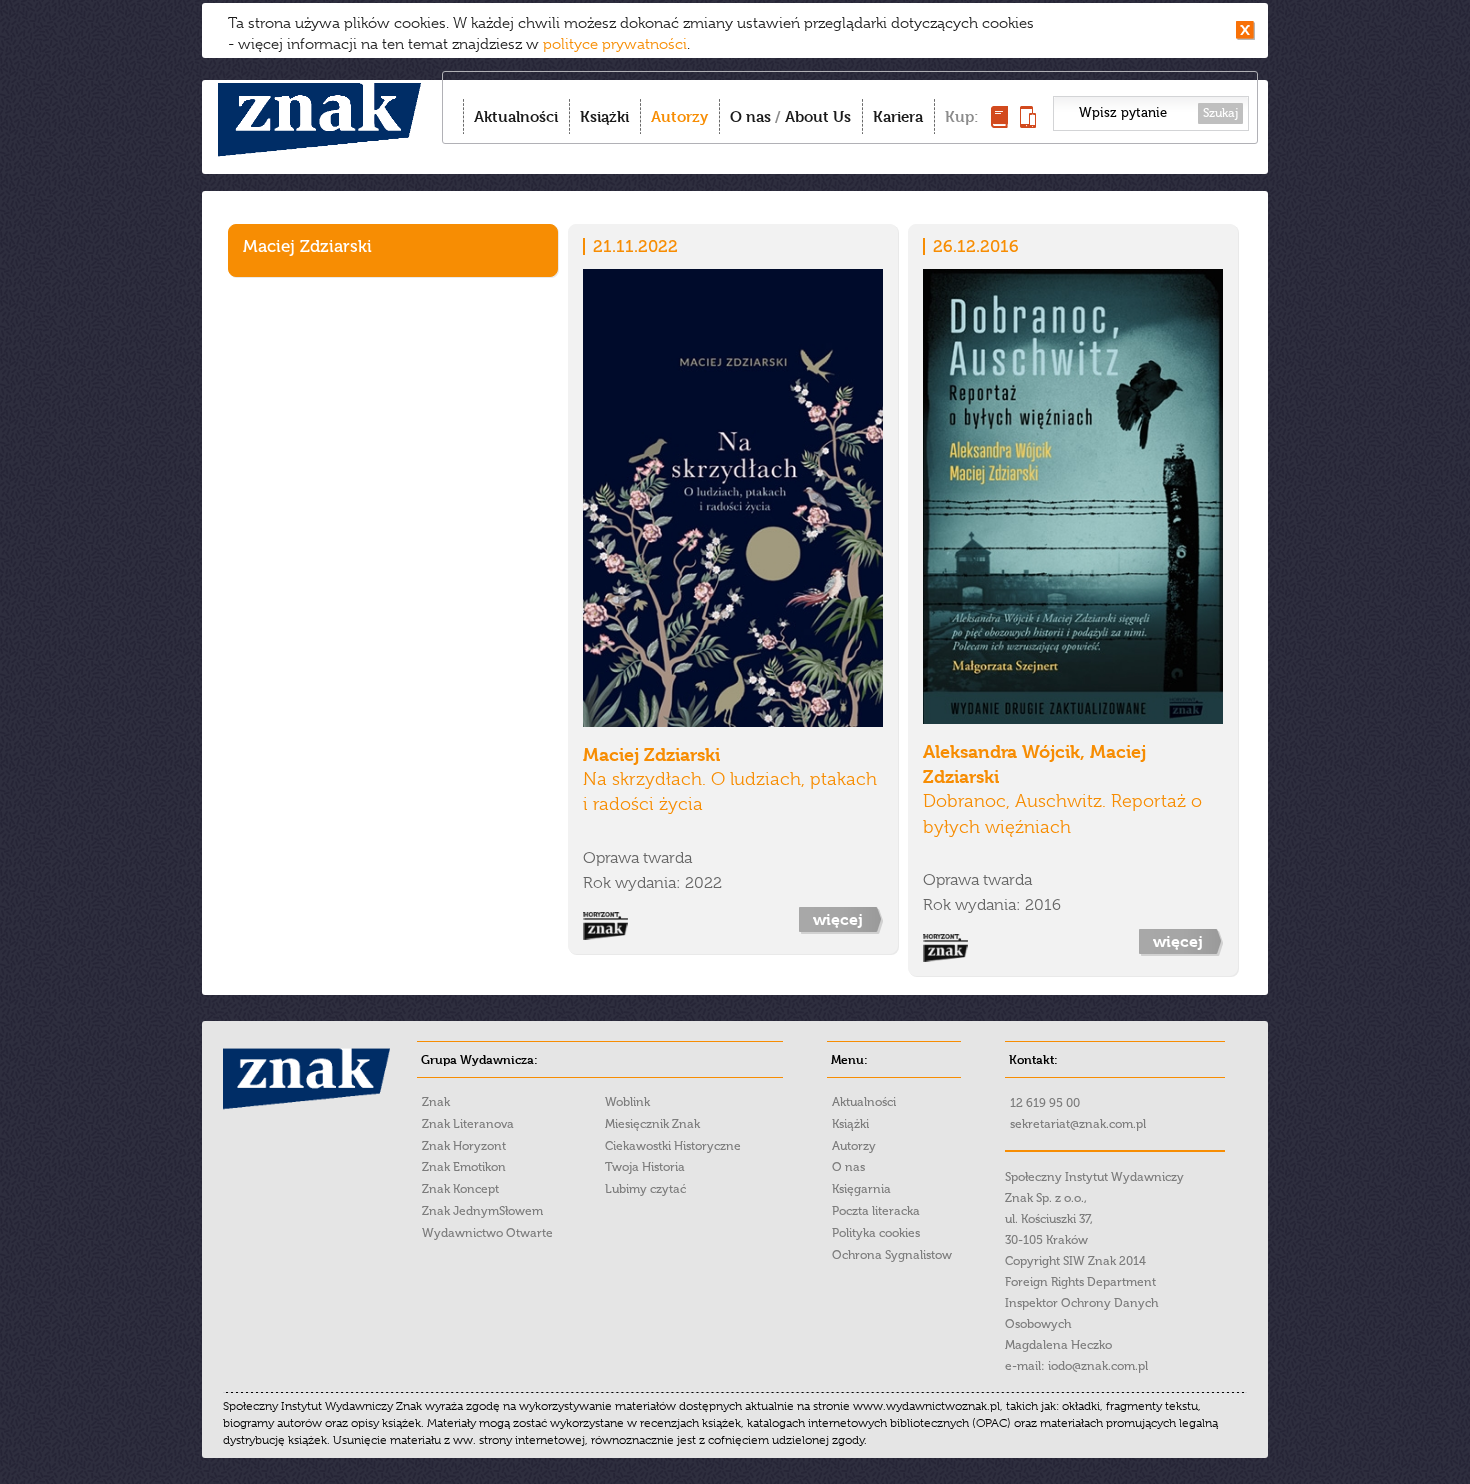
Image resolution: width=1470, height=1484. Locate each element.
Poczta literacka (876, 1211)
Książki (604, 116)
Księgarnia (861, 1189)
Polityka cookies (876, 1233)
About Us (818, 116)
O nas (750, 116)
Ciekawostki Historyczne (673, 1146)
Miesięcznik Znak (652, 1124)
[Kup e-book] (1028, 122)
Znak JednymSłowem (482, 1211)
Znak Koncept (460, 1189)
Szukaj (1220, 113)
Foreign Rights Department (1080, 1282)
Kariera (898, 116)
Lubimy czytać (645, 1189)
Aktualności (516, 116)
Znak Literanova (468, 1124)
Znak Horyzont (464, 1146)
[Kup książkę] (999, 122)
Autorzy (679, 116)
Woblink (627, 1102)
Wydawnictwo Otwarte (487, 1233)
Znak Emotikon (464, 1167)
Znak (436, 1102)
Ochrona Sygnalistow (892, 1255)
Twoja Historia (645, 1167)
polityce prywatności (615, 44)
